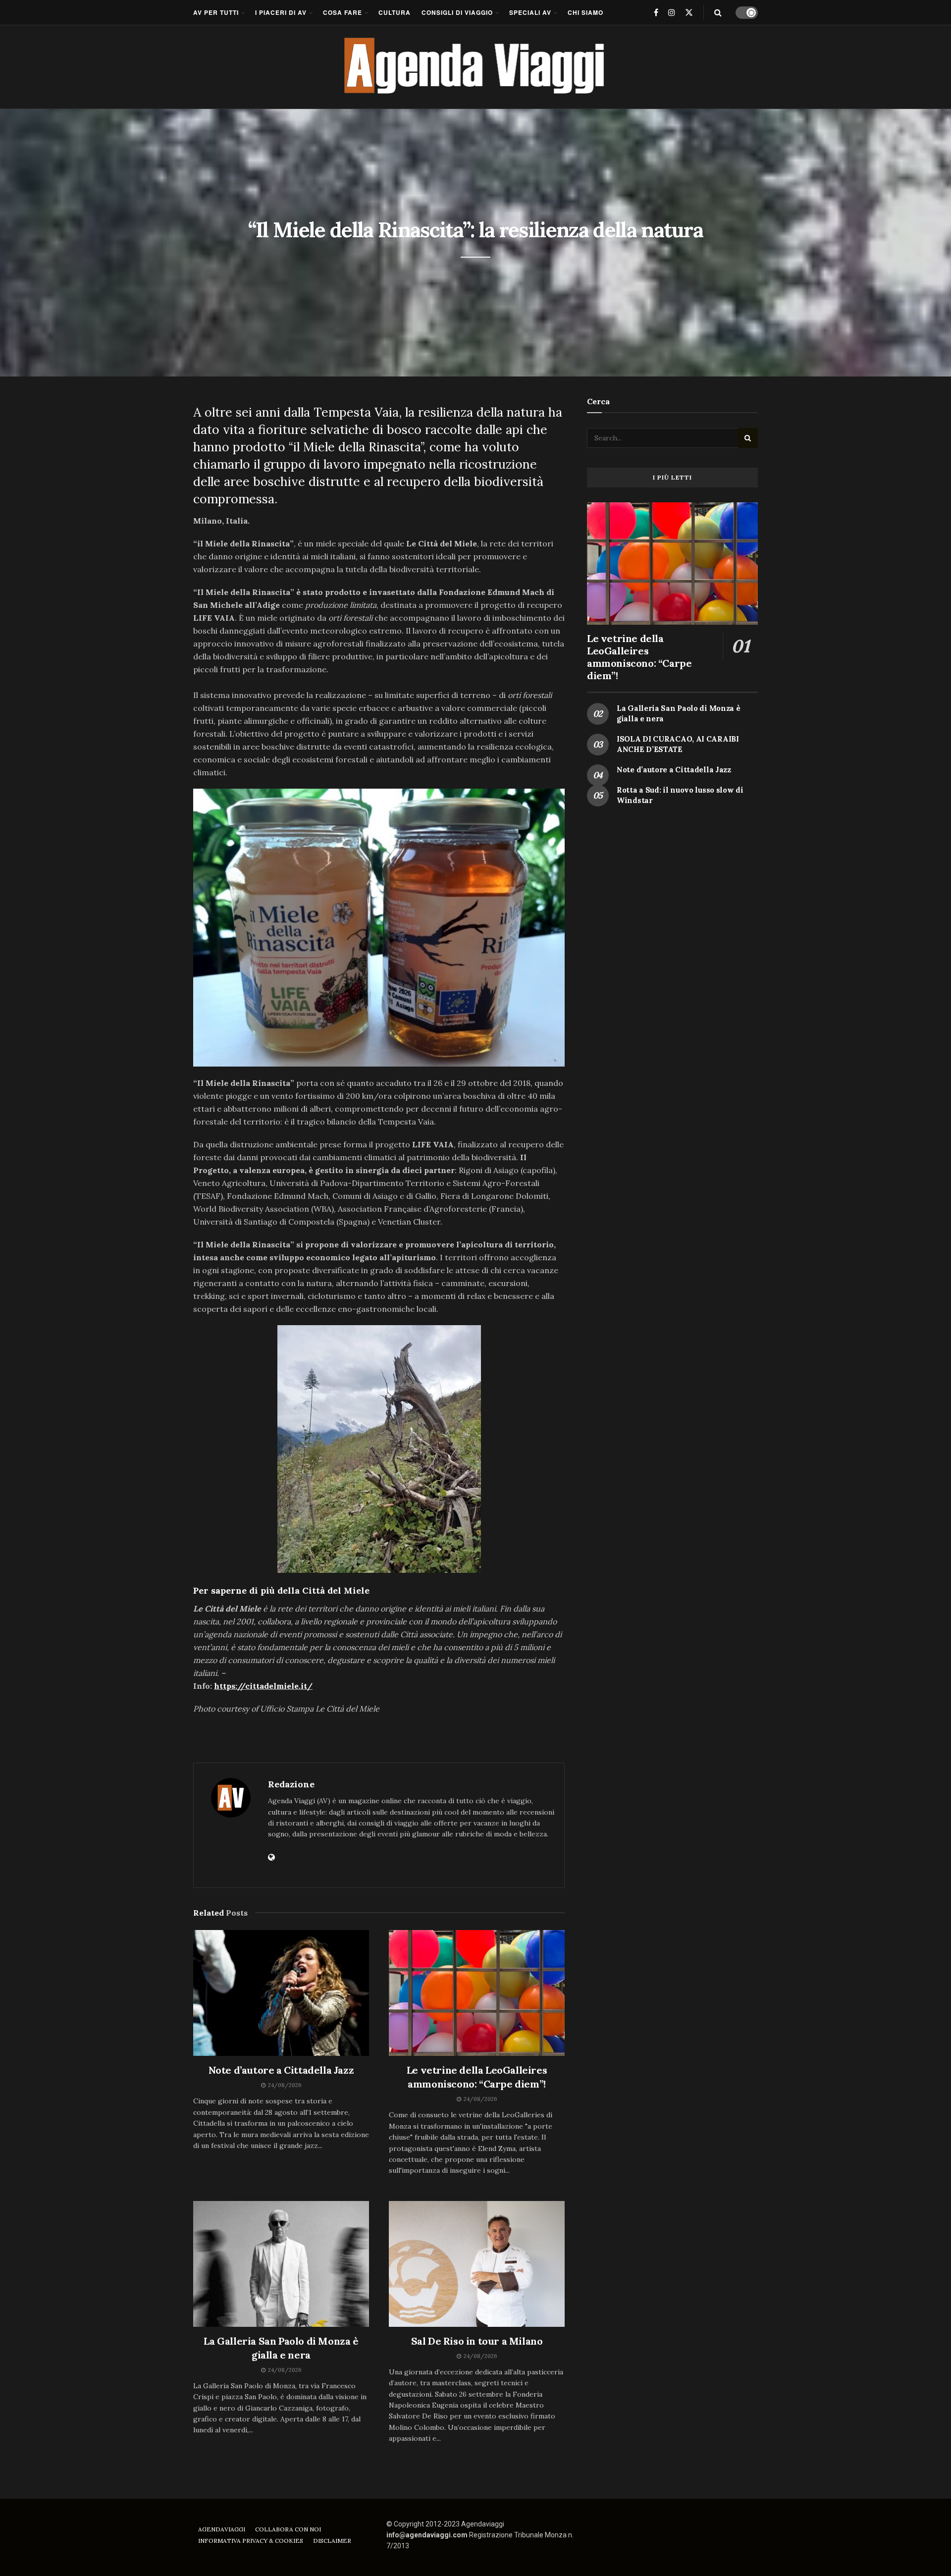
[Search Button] (718, 12)
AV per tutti (216, 12)
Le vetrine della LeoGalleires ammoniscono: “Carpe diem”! (639, 657)
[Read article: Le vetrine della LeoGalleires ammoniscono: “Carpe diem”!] (477, 1993)
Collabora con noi (288, 2529)
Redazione (291, 1784)
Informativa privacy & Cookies (251, 2541)
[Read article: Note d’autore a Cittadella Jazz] (281, 1993)
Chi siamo (585, 12)
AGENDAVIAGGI (222, 2529)
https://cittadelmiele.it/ (263, 1686)
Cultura (395, 12)
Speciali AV (530, 12)
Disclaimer (332, 2541)
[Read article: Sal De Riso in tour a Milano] (477, 2264)
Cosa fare (343, 12)
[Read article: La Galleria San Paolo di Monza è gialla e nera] (281, 2264)
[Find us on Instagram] (672, 12)
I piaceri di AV (281, 12)
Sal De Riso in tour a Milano (477, 2341)
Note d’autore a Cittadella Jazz (281, 2070)
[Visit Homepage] (476, 67)
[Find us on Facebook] (656, 12)
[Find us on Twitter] (689, 12)
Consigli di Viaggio (457, 12)
